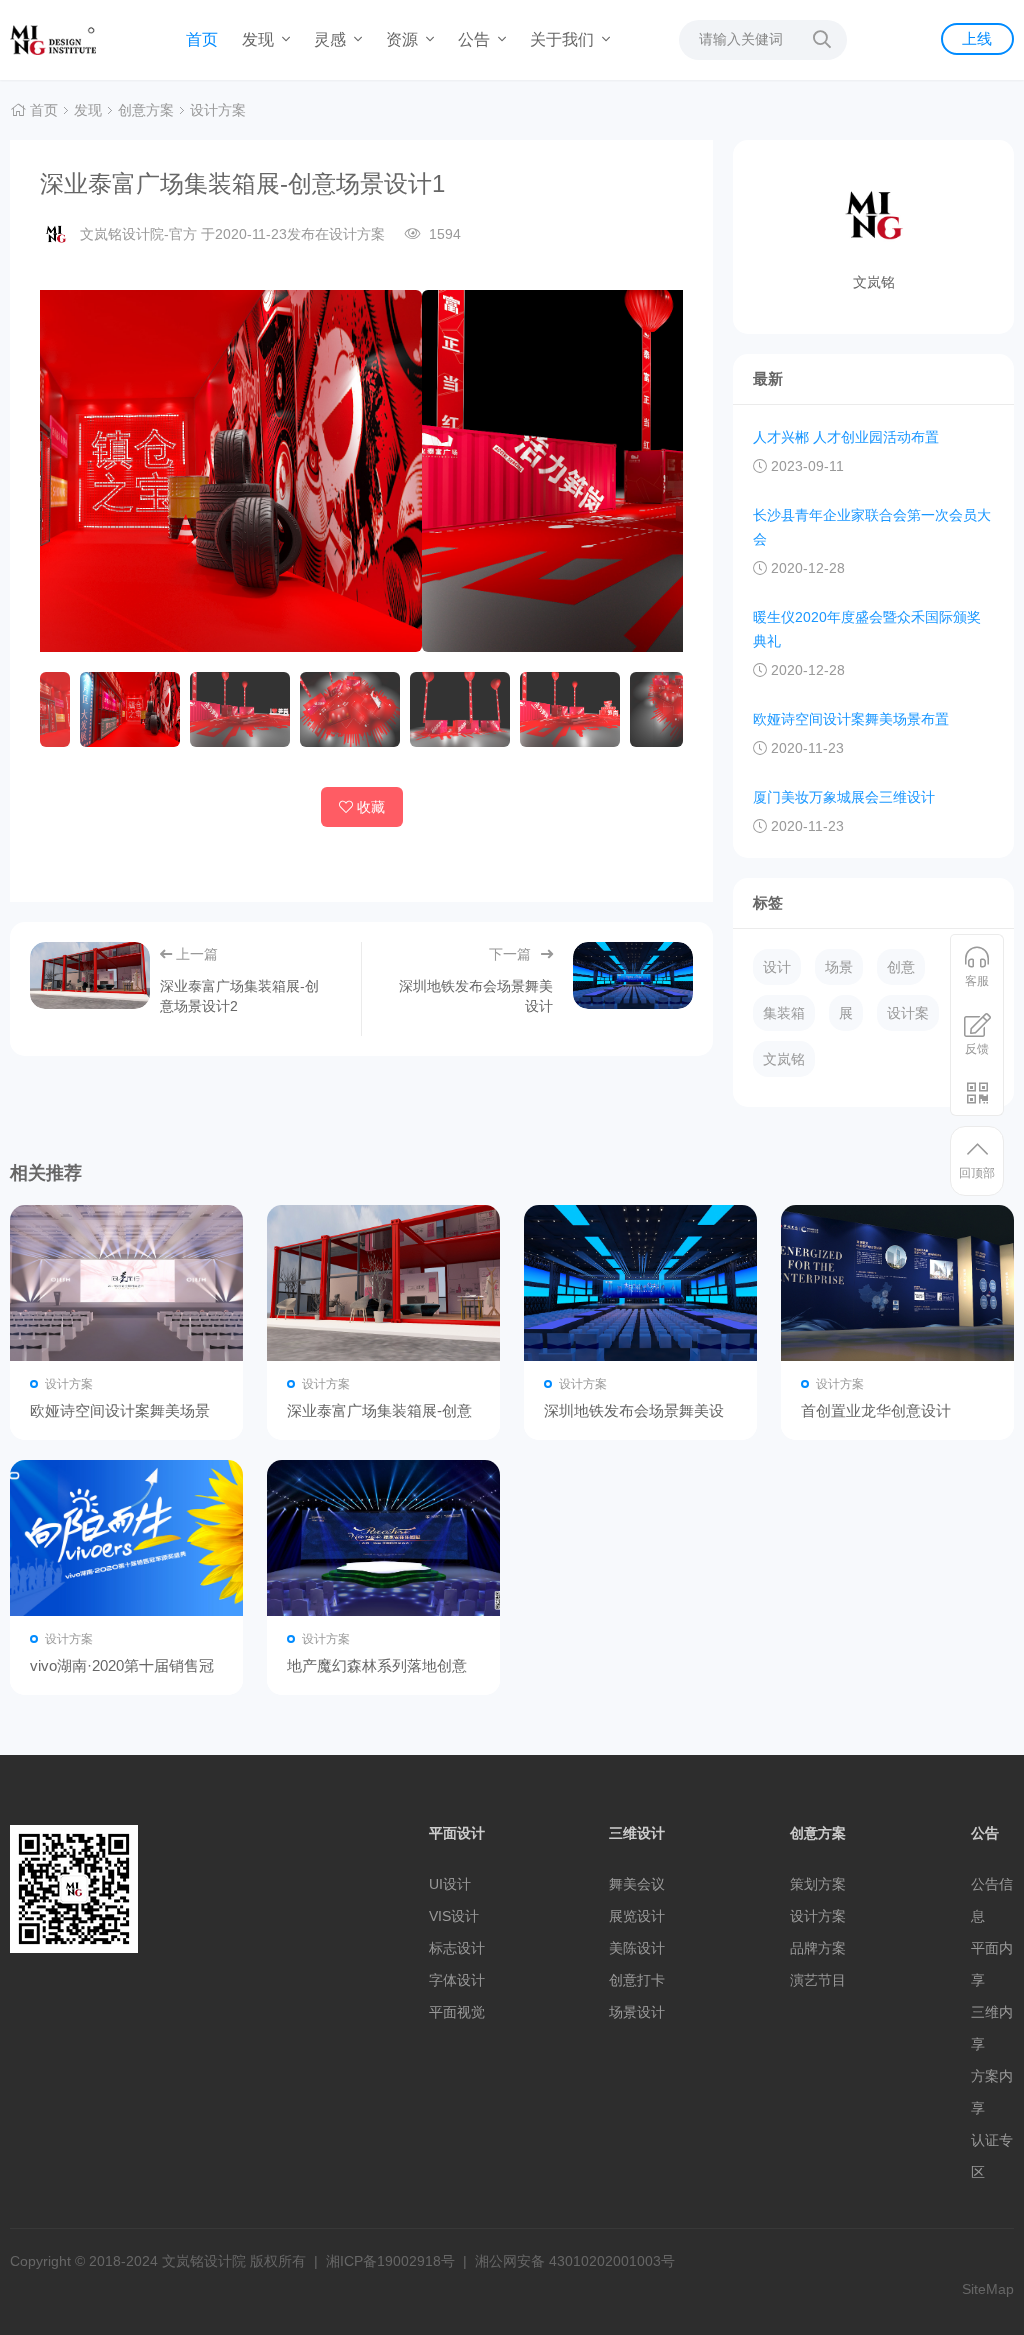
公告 (476, 39)
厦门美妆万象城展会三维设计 (844, 797)
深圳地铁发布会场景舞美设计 (640, 1283)
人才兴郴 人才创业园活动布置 (846, 437)
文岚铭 (784, 1059)
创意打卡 (637, 1980)
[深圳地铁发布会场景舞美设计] (633, 976)
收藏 (371, 807)
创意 (901, 967)
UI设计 (450, 1884)
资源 (404, 39)
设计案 (908, 1013)
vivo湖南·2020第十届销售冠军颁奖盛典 (126, 1538)
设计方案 (218, 110)
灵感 (332, 39)
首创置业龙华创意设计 (897, 1283)
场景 (839, 967)
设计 (777, 967)
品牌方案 (818, 1948)
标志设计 (457, 1948)
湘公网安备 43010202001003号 (575, 2261)
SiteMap (988, 2289)
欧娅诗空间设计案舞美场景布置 (851, 719)
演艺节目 (818, 1980)
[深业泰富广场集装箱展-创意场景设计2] (90, 976)
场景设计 (637, 2012)
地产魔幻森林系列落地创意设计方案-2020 (383, 1538)
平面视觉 (457, 2012)
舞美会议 (637, 1884)
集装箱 (784, 1013)
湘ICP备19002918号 (390, 2261)
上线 (977, 38)
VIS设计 (454, 1916)
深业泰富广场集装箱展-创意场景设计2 (383, 1283)
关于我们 (564, 39)
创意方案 (146, 110)
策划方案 (818, 1884)
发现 (260, 39)
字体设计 (457, 1980)
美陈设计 (637, 1948)
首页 (202, 39)
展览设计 (637, 1916)
